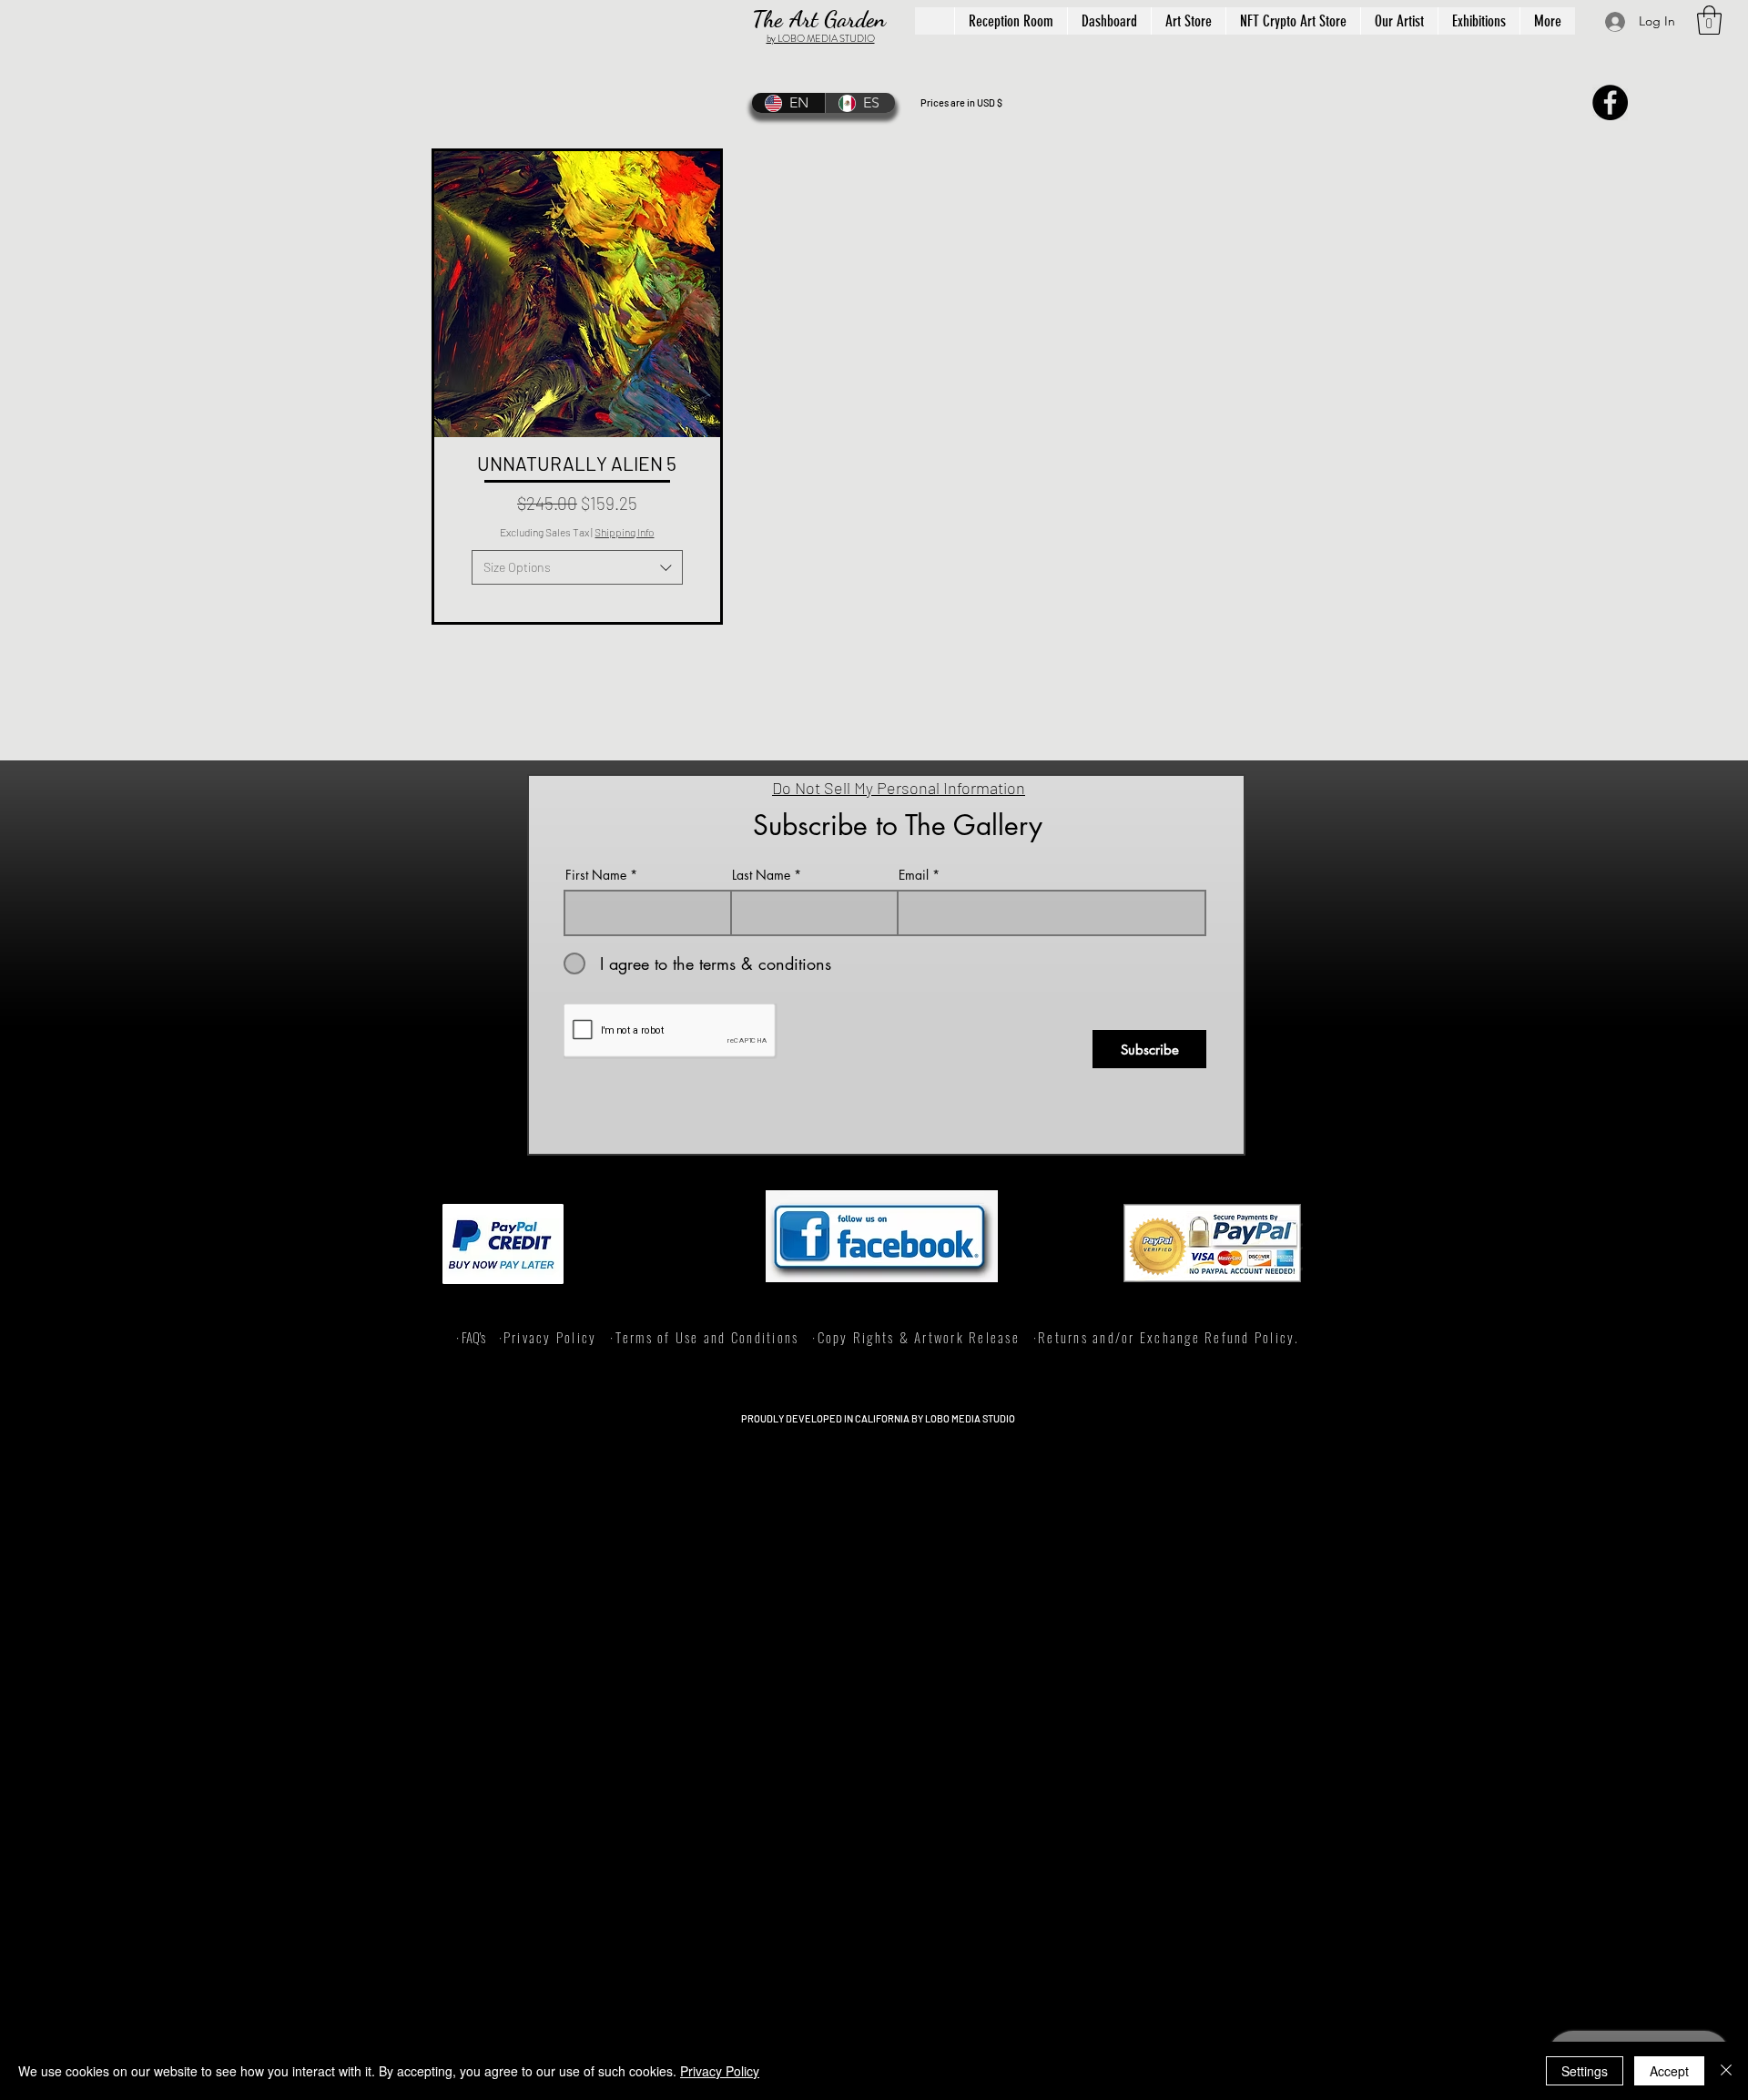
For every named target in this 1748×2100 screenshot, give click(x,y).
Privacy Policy (720, 2071)
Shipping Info (624, 532)
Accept (1669, 2071)
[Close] (1726, 2071)
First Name (596, 875)
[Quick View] (577, 294)
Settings (1585, 2071)
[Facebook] (1610, 102)
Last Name (761, 875)
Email (914, 875)
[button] (1709, 20)
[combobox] (577, 567)
